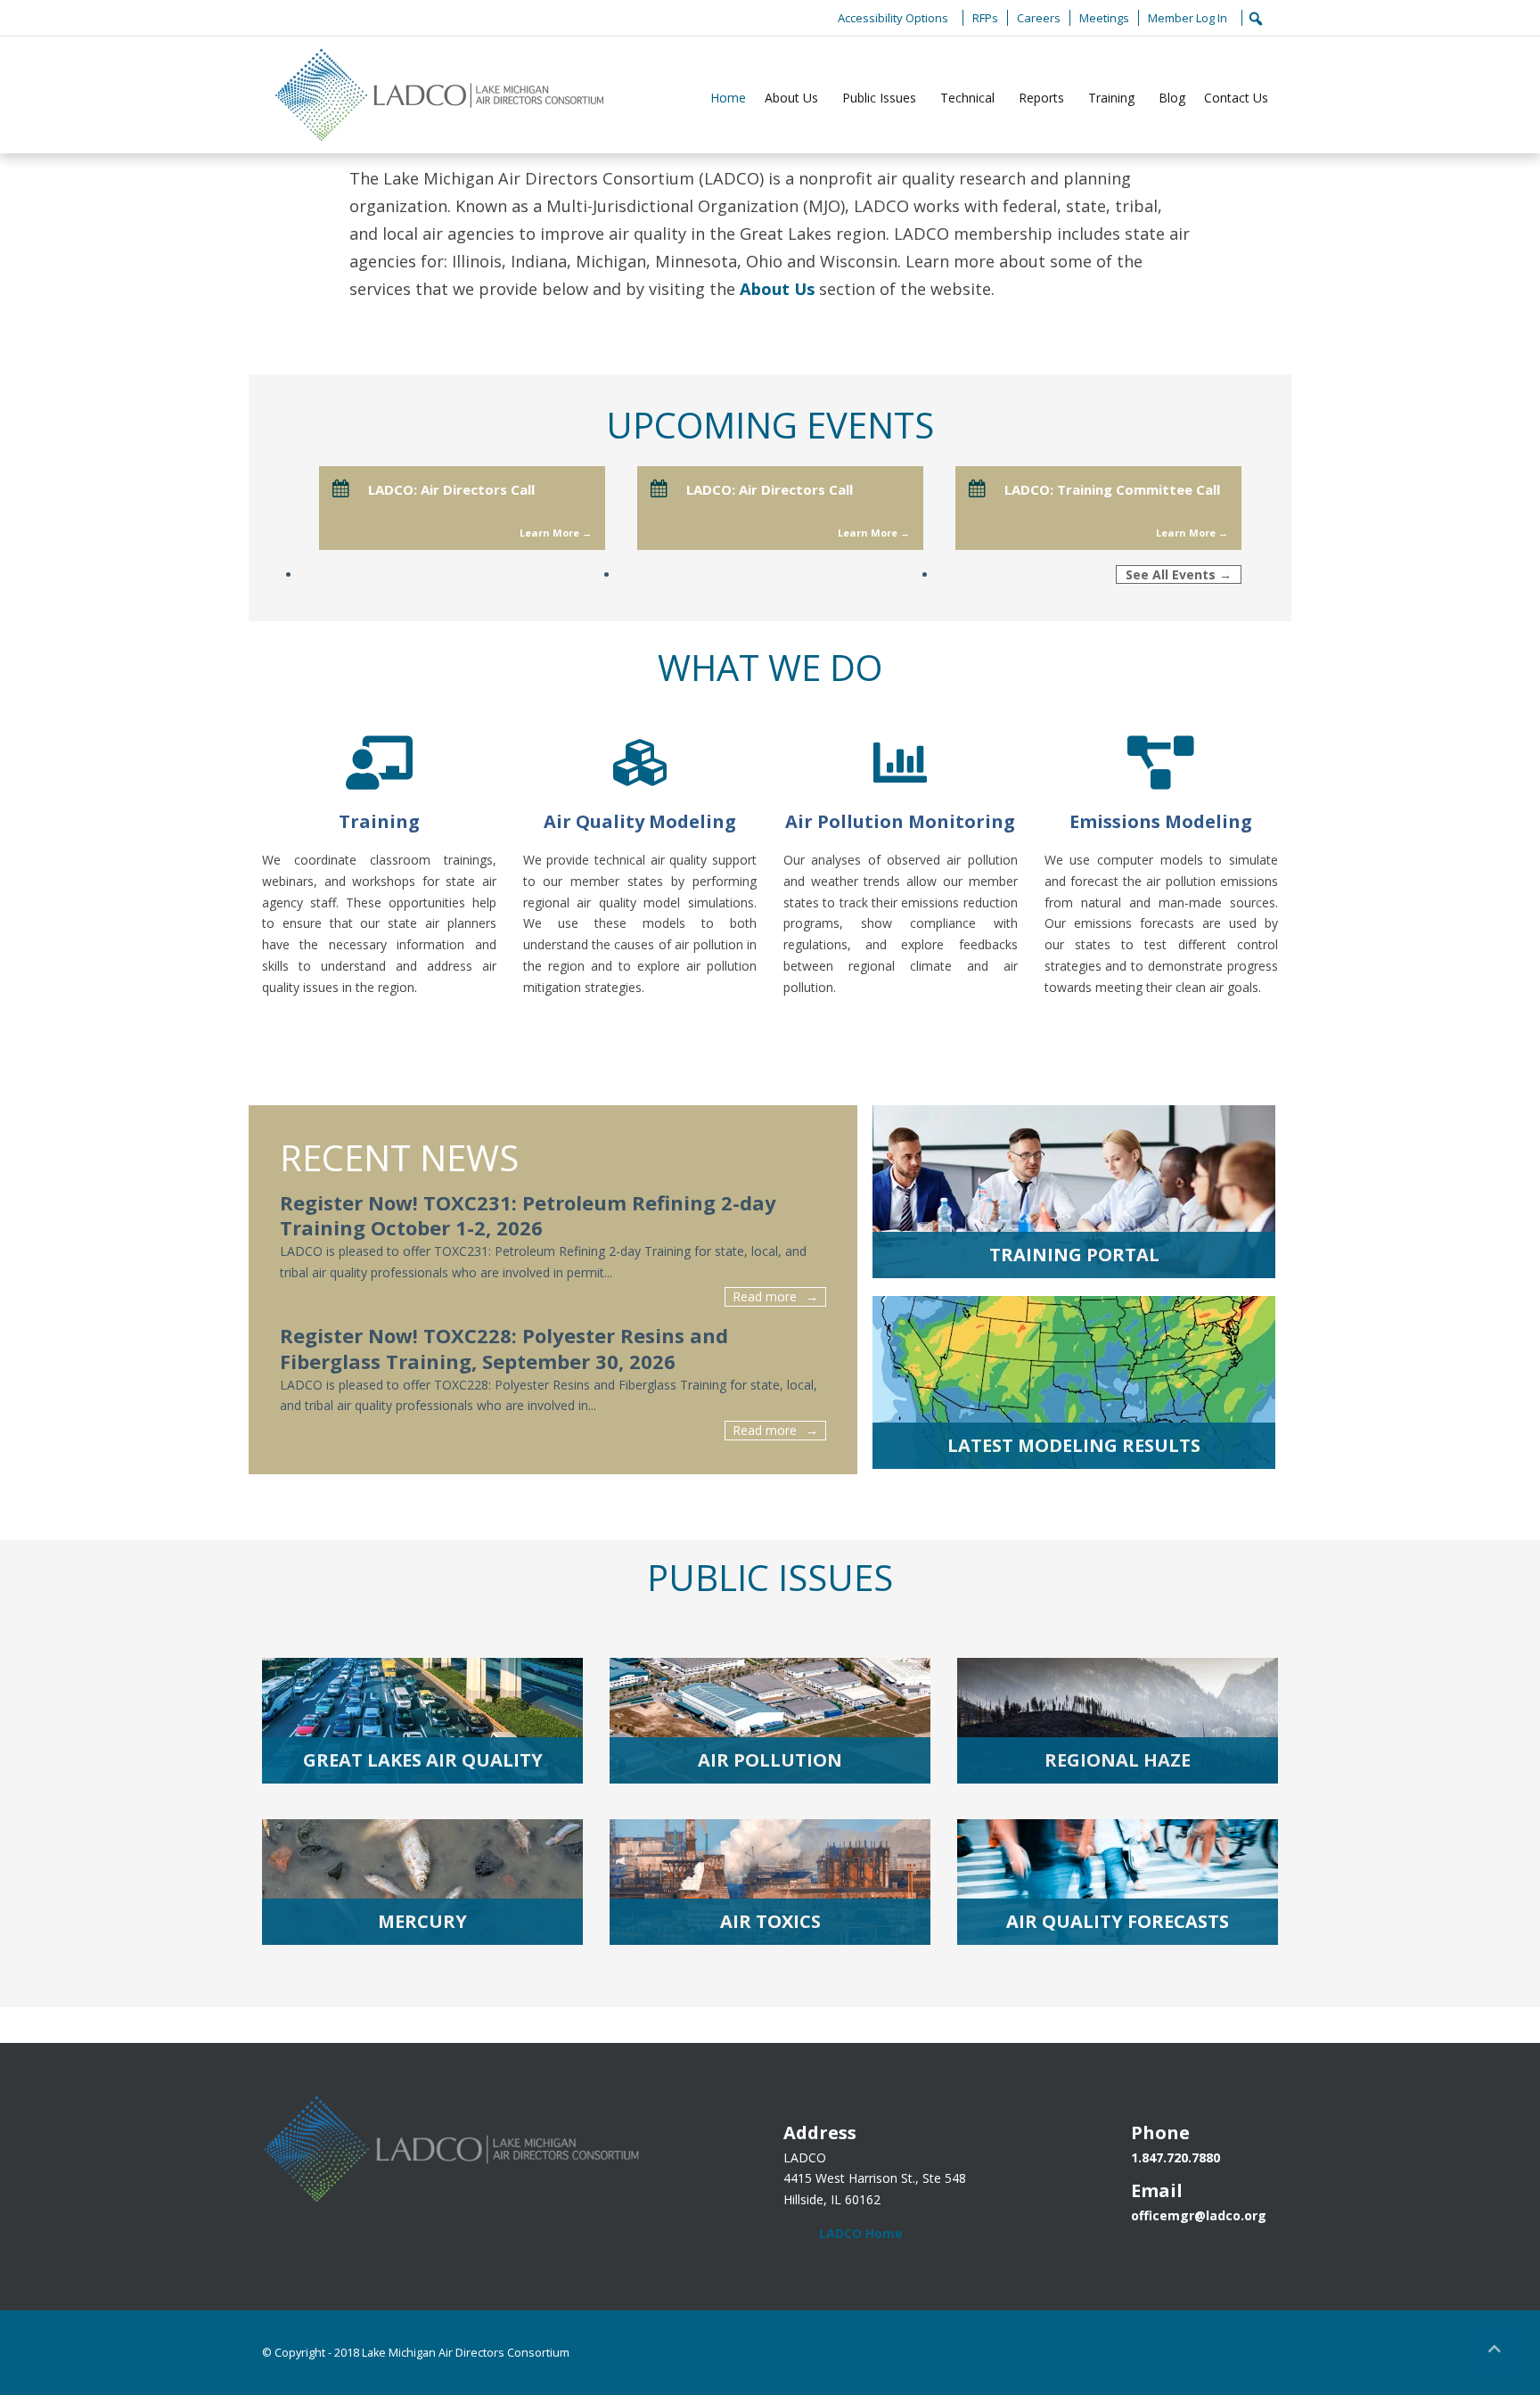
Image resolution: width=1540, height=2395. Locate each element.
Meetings (1104, 18)
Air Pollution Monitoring (900, 821)
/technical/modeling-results (1074, 1382)
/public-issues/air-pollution (770, 1721)
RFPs (985, 18)
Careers (1039, 18)
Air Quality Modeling (640, 821)
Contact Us (1236, 98)
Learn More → (556, 533)
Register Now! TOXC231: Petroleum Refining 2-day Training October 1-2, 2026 (528, 1215)
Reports (1041, 98)
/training (1074, 1192)
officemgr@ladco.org (1199, 2215)
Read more (765, 1296)
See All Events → (1179, 574)
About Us (791, 98)
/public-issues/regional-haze (1118, 1721)
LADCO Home (861, 2233)
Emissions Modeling (1161, 821)
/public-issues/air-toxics (770, 1882)
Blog (1172, 98)
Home (728, 98)
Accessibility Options (893, 18)
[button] (1495, 2350)
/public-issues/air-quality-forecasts (1118, 1882)
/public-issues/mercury (422, 1882)
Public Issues (879, 98)
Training (1111, 98)
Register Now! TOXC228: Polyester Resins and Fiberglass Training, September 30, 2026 (504, 1348)
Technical (967, 98)
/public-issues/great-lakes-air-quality (422, 1721)
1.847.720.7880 (1175, 2157)
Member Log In (1188, 18)
